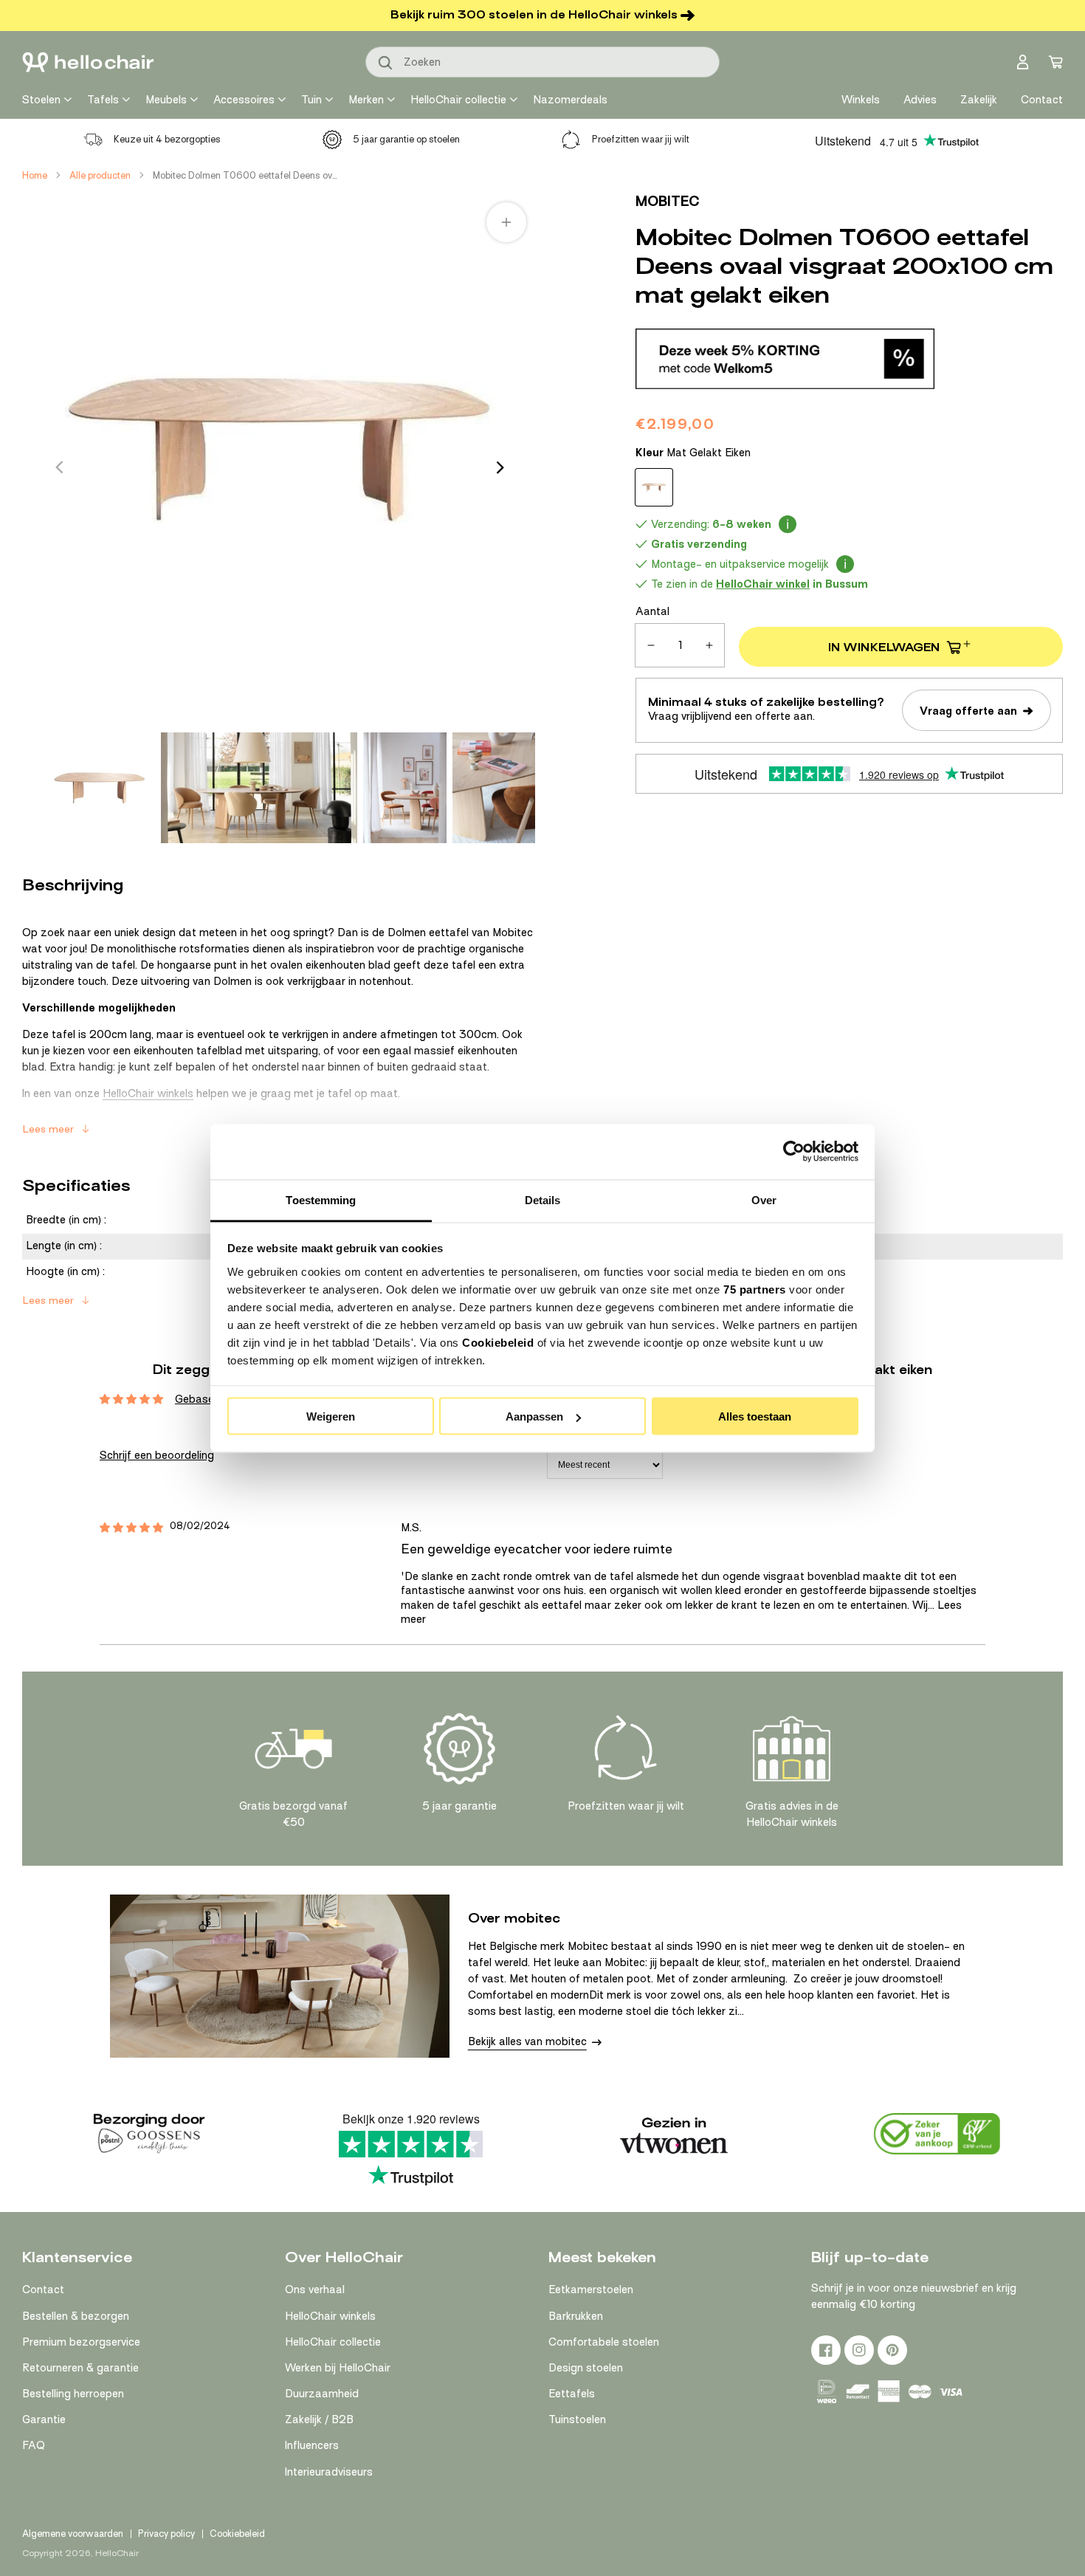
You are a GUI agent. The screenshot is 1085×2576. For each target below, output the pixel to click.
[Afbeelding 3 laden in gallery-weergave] (405, 788)
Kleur (693, 453)
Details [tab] (543, 1199)
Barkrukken (576, 2316)
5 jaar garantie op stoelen (406, 139)
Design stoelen (586, 2368)
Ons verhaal (315, 2290)
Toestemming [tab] (321, 1199)
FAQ (34, 2445)
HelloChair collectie (458, 100)
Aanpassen (534, 1416)
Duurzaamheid (322, 2394)
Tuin (311, 100)
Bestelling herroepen (73, 2394)
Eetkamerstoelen (591, 2290)
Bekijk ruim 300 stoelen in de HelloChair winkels (534, 15)
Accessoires (244, 100)
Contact (43, 2290)
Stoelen (41, 100)
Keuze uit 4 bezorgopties (167, 139)
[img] (131, 1528)
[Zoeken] (386, 63)
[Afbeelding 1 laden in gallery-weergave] (100, 788)
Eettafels (572, 2394)
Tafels (103, 100)
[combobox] (542, 62)
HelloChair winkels (148, 1093)
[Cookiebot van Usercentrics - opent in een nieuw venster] (794, 1152)
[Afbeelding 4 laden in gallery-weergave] (494, 788)
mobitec (668, 201)
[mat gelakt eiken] (654, 487)
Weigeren (331, 1416)
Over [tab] (764, 1199)
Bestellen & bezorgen (76, 2316)
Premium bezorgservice (81, 2342)
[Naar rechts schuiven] (500, 467)
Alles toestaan (755, 1416)
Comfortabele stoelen (604, 2342)
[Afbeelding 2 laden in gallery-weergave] (259, 788)
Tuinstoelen (577, 2419)
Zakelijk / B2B (319, 2419)
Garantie (44, 2419)
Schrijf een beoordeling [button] (157, 1455)
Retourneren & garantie (80, 2368)
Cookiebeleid (498, 1342)
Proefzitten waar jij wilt (641, 139)
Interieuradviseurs (329, 2472)
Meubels (166, 100)
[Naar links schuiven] (59, 467)
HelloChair (117, 2553)
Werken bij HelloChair (338, 2368)
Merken (366, 100)
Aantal (652, 611)
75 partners (755, 1289)
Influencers (312, 2445)
